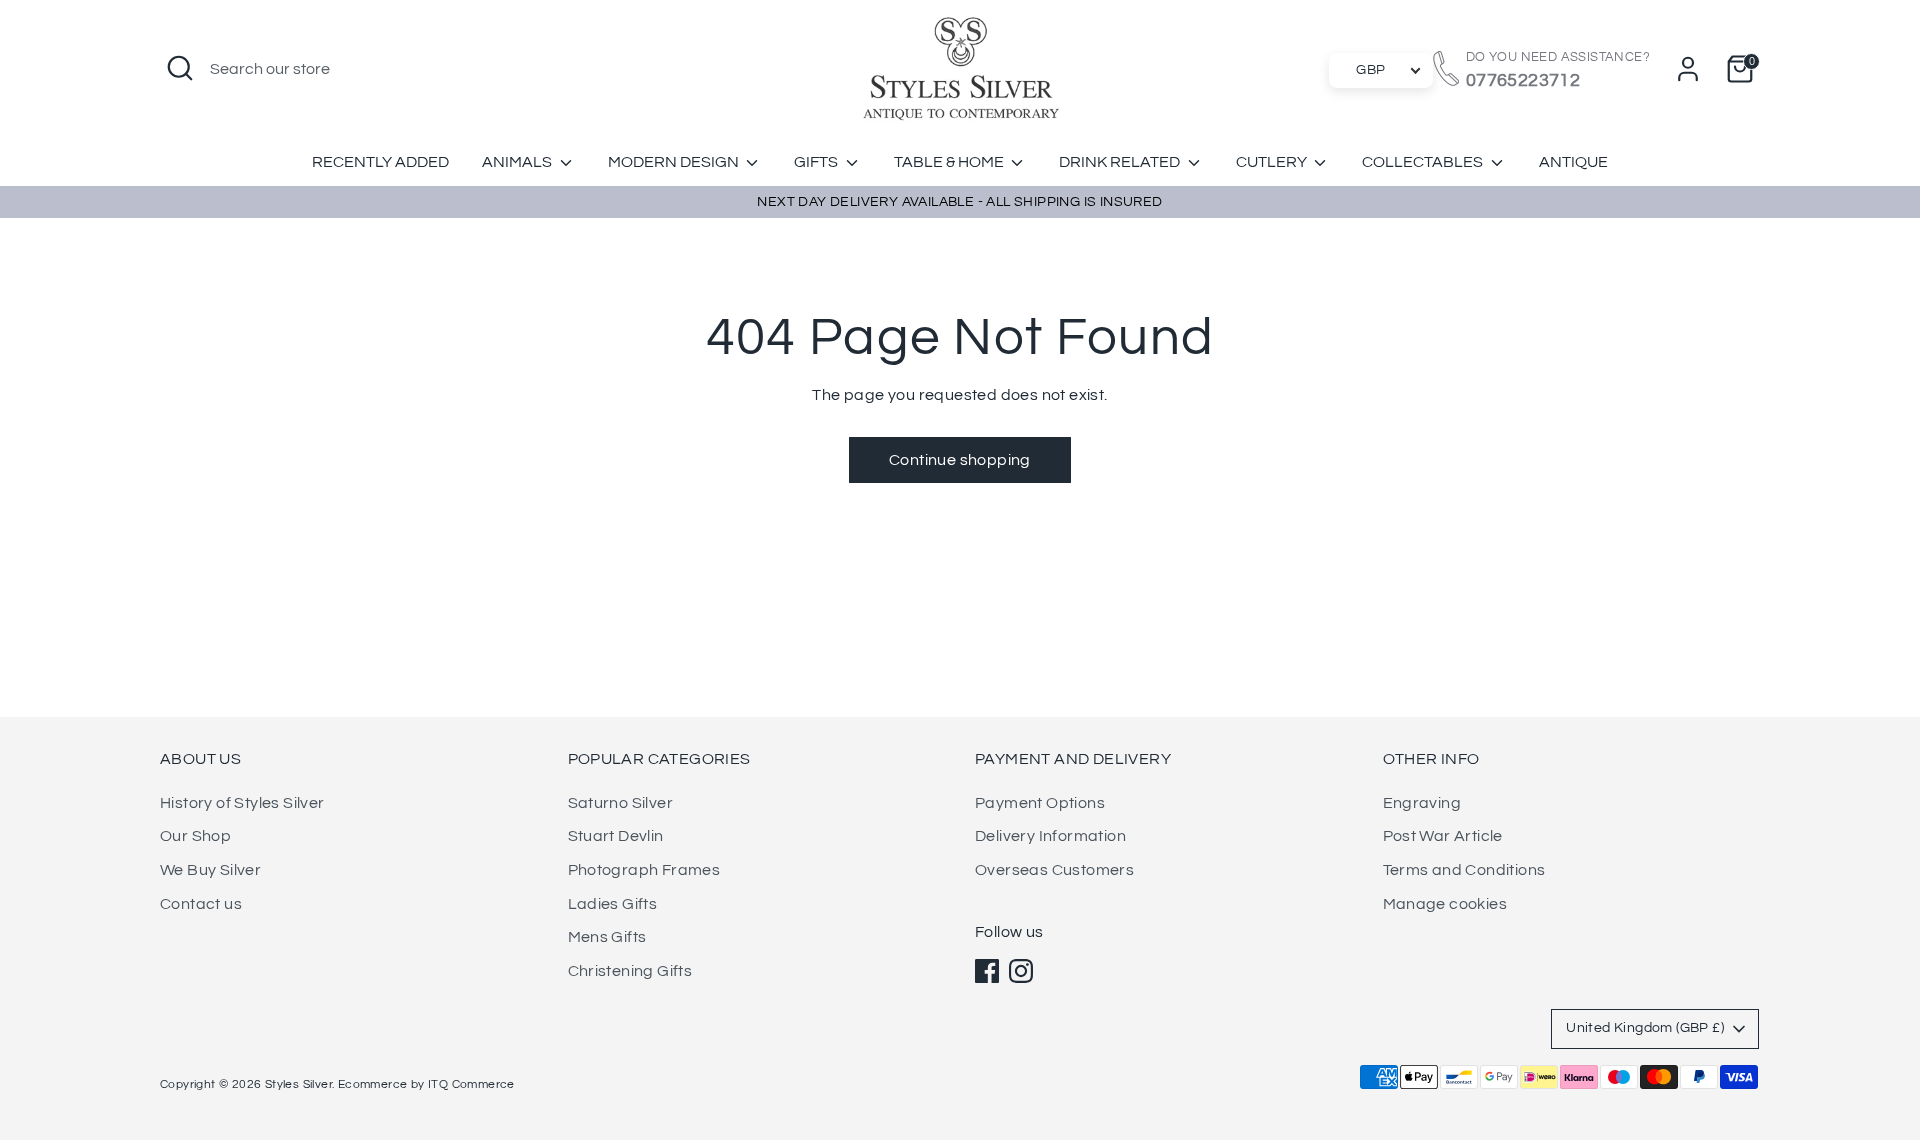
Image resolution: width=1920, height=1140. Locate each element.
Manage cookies (1445, 904)
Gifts (817, 162)
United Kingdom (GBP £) (1645, 1028)
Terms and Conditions (1464, 870)
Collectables (1424, 162)
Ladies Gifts (613, 904)
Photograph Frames (644, 870)
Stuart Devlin (616, 836)
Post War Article (1443, 836)
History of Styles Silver (242, 803)
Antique (1573, 162)
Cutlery (1273, 162)
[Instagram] (1021, 971)
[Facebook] (987, 971)
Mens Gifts (607, 937)
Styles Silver (298, 1084)
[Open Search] (180, 68)
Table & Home (950, 162)
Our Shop (195, 836)
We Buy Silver (210, 870)
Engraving (1422, 803)
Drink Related (1121, 162)
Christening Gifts (630, 971)
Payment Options (1040, 803)
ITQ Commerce (471, 1084)
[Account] (1688, 69)
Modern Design (675, 162)
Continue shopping (960, 460)
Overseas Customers (1054, 870)
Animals (518, 162)
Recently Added (380, 162)
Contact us (201, 904)
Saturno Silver (621, 803)
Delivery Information (1050, 836)
